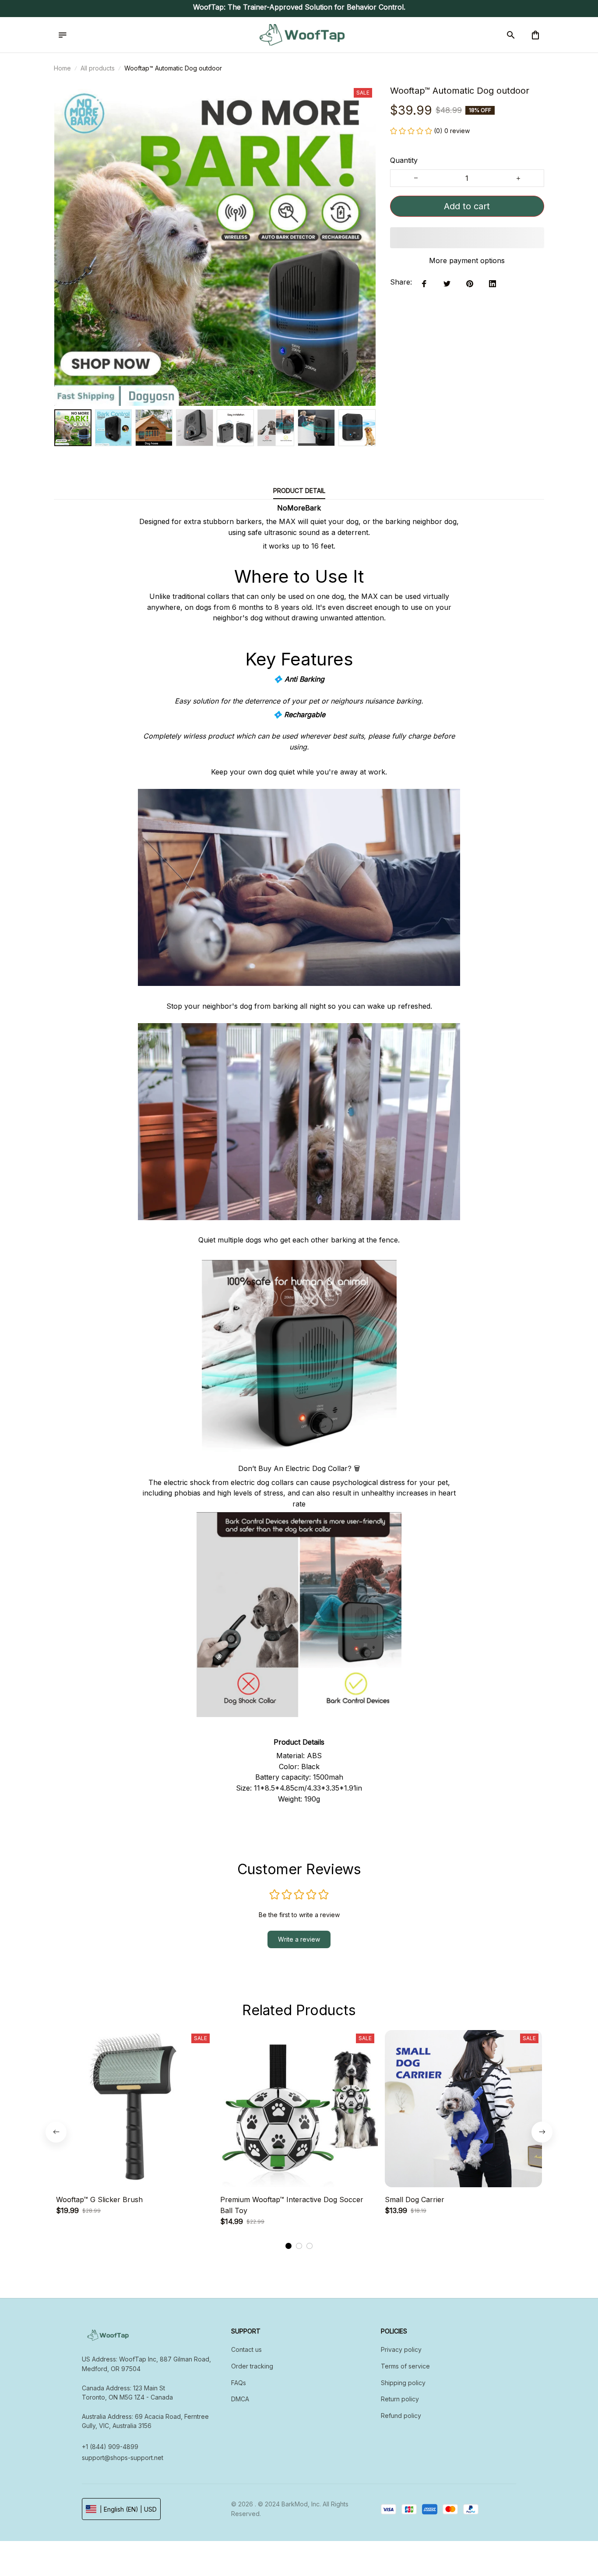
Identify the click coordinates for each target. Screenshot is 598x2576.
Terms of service (405, 2366)
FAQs (239, 2383)
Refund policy (401, 2416)
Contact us (246, 2349)
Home (62, 68)
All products (98, 68)
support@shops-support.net (123, 2458)
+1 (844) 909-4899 (110, 2447)
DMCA (240, 2399)
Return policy (400, 2399)
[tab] (288, 2246)
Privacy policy (401, 2349)
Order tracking (252, 2366)
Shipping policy (403, 2383)
